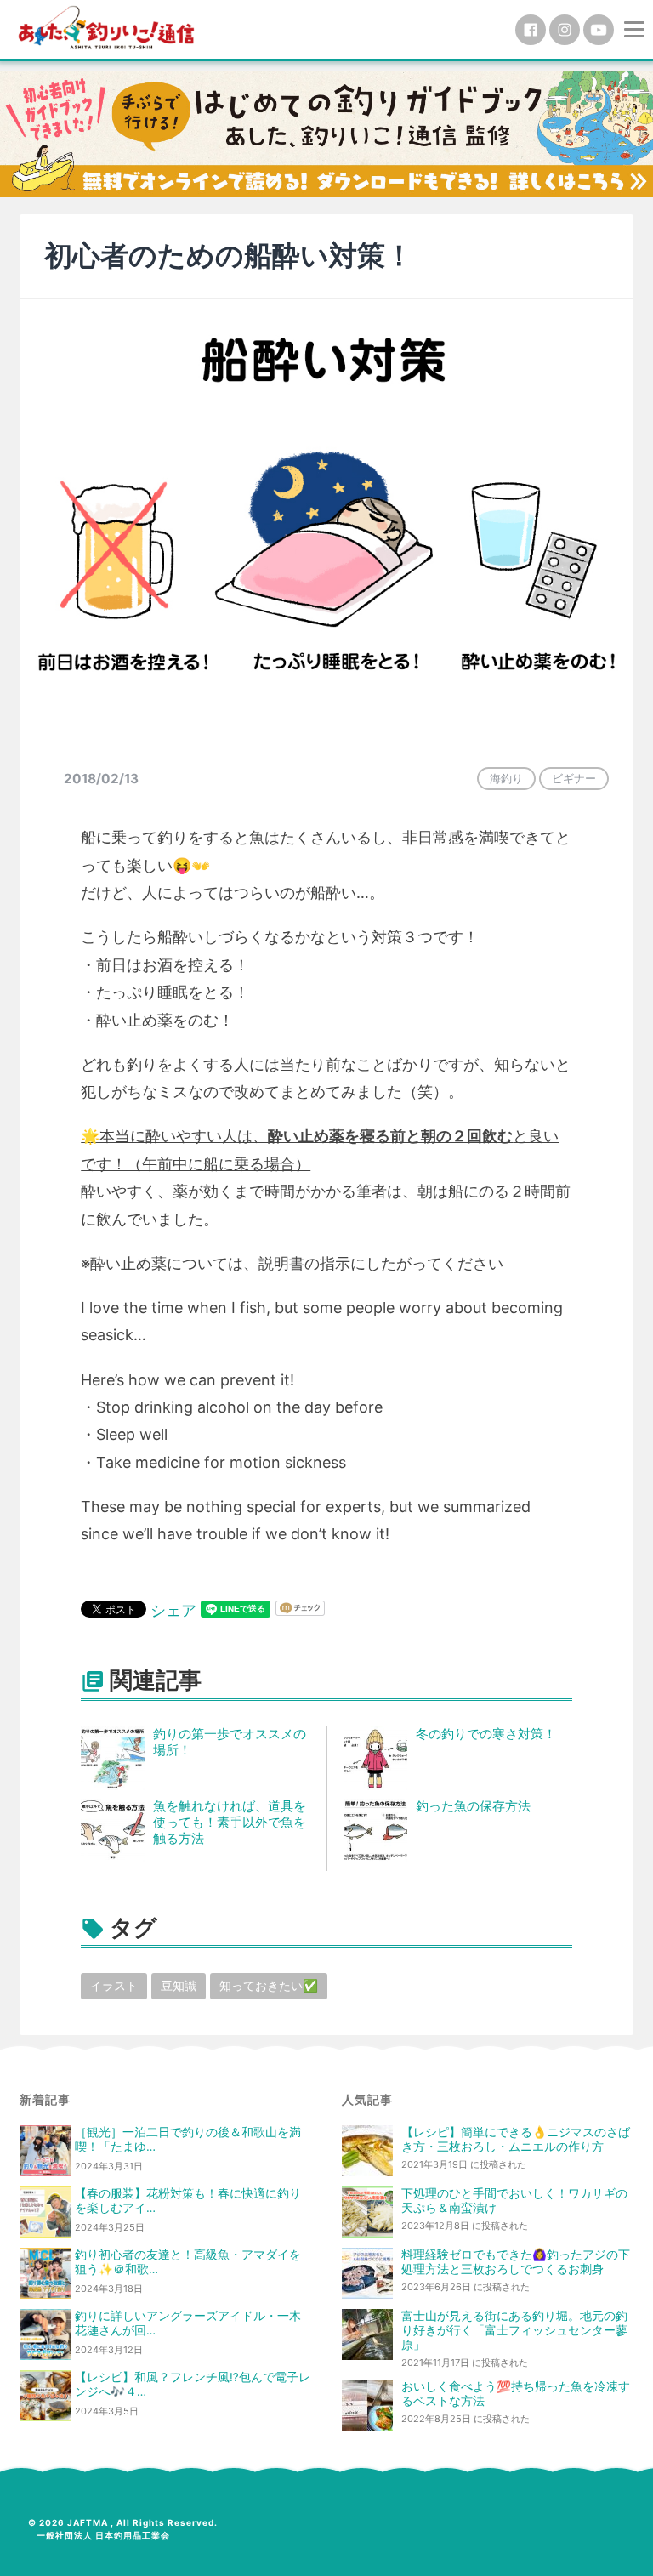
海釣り (506, 778)
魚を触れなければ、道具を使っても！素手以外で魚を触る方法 (230, 1822)
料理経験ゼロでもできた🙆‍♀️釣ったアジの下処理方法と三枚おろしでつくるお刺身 (516, 2262)
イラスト (114, 1985)
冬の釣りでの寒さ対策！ (486, 1734)
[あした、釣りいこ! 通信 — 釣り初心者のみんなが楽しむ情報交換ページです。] (106, 28)
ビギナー (574, 778)
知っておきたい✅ (269, 1985)
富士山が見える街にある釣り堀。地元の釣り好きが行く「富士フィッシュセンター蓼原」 (514, 2330)
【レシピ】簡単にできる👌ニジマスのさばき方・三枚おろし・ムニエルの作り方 (516, 2139)
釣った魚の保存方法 (473, 1806)
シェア (173, 1610)
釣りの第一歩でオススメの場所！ (230, 1742)
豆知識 (179, 1985)
